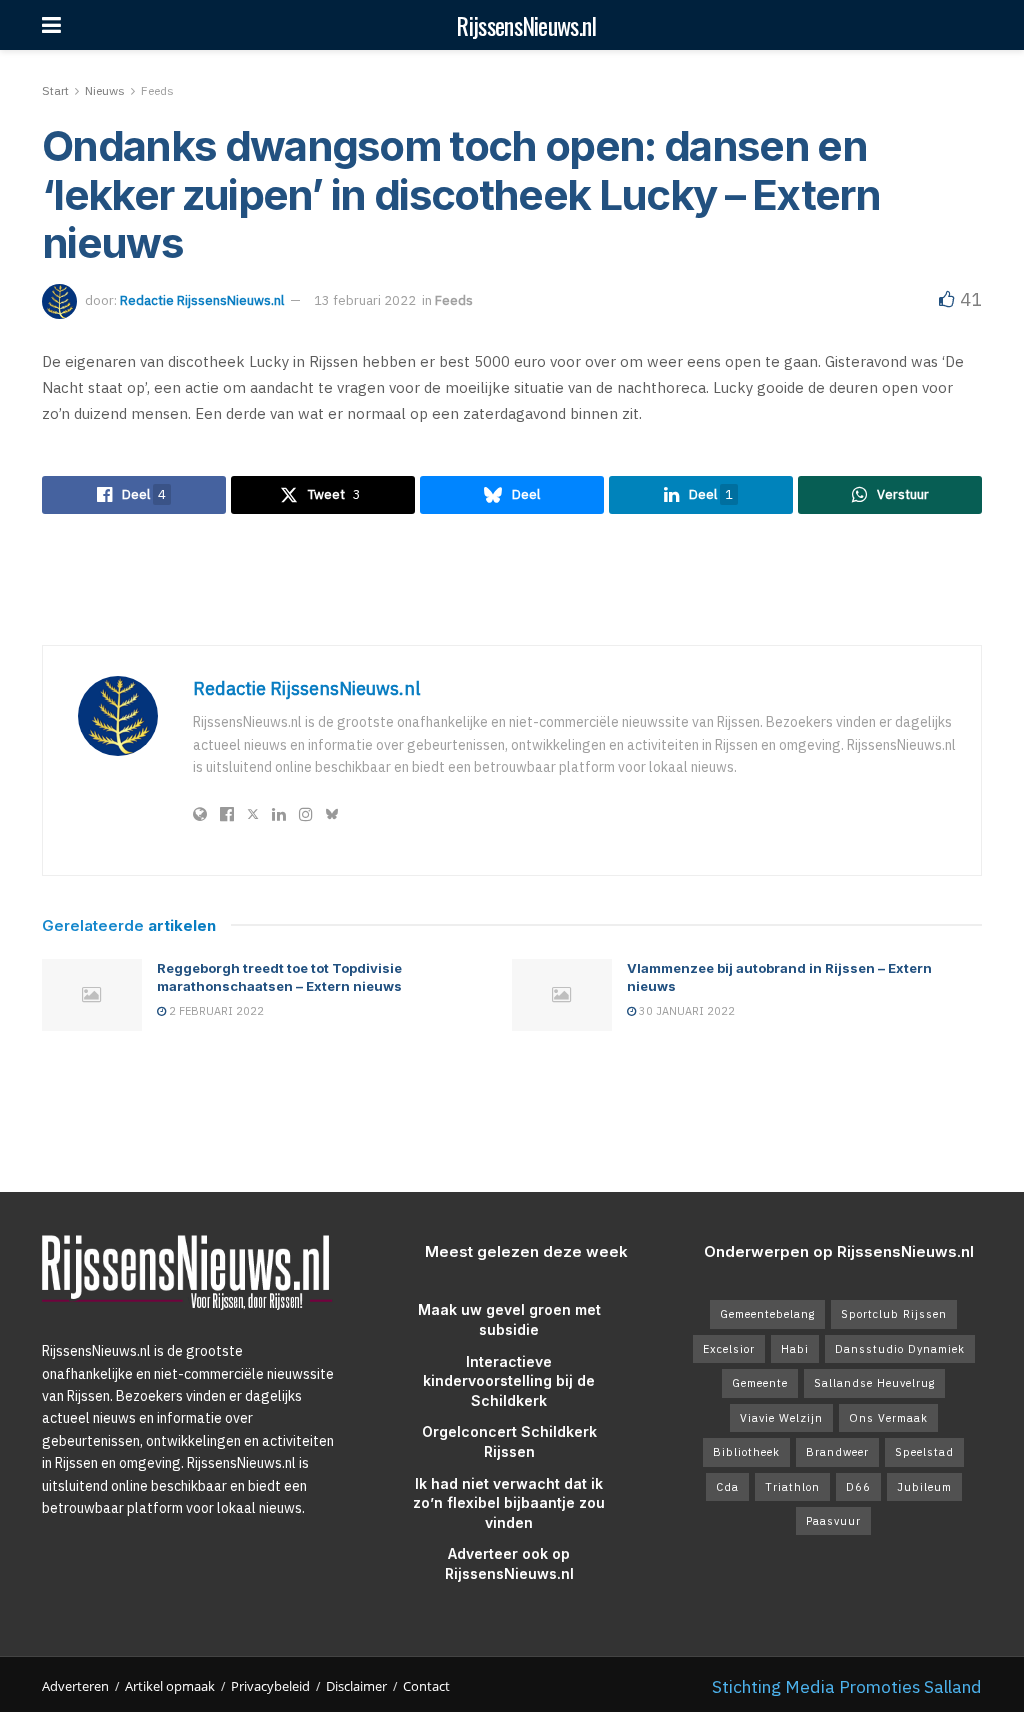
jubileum (924, 1487)
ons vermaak (888, 1418)
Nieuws (105, 90)
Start (55, 90)
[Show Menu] (51, 25)
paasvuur (833, 1521)
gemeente (760, 1383)
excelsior (729, 1349)
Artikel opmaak (170, 1686)
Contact (426, 1686)
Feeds (157, 90)
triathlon (792, 1487)
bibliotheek (746, 1452)
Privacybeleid (270, 1686)
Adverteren (75, 1686)
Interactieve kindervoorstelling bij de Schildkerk (509, 1381)
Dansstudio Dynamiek (900, 1349)
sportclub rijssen (894, 1314)
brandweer (837, 1452)
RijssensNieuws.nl (526, 25)
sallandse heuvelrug (874, 1383)
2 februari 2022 (215, 1011)
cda (727, 1487)
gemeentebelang (767, 1314)
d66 (858, 1487)
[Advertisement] (512, 579)
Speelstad (924, 1452)
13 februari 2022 (365, 300)
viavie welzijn (781, 1418)
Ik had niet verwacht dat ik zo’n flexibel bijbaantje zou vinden (509, 1503)
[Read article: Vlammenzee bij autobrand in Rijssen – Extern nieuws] (562, 995)
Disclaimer (356, 1686)
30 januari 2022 (685, 1011)
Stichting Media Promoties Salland (847, 1686)
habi (795, 1349)
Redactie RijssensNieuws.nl (202, 300)
